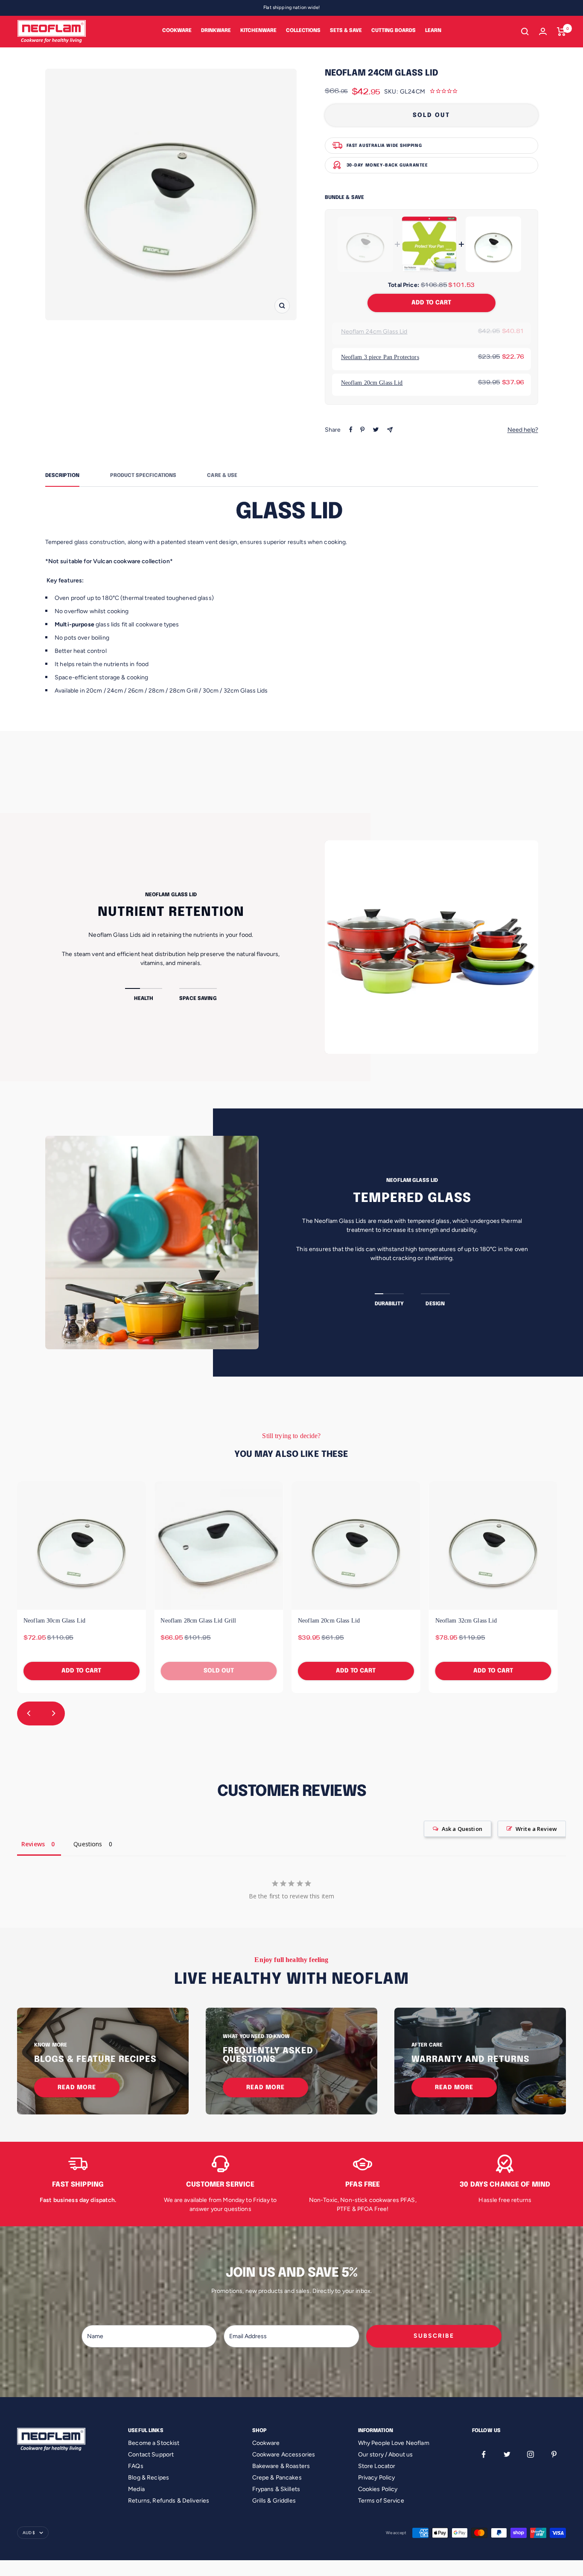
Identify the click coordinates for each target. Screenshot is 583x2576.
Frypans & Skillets (276, 2489)
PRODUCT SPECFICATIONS (143, 476)
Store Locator (377, 2466)
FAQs (136, 2466)
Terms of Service (381, 2501)
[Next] (53, 1713)
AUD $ (29, 2533)
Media (136, 2489)
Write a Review (536, 1829)
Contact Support (151, 2455)
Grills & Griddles (274, 2501)
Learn (433, 31)
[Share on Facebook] (351, 430)
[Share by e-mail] (390, 430)
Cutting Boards (394, 31)
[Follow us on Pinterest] (554, 2455)
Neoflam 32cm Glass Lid (466, 1621)
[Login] (543, 31)
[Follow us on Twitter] (507, 2455)
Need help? (523, 430)
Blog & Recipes (149, 2478)
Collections (303, 31)
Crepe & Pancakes (277, 2478)
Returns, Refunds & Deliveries (169, 2501)
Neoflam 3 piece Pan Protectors (380, 357)
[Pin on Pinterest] (362, 430)
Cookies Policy (378, 2489)
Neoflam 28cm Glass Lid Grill (198, 1621)
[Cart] (561, 32)
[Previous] (29, 1713)
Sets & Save (346, 31)
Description (62, 476)
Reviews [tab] (33, 1844)
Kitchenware (258, 31)
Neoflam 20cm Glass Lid (372, 383)
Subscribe (434, 2336)
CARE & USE (222, 476)
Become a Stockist (154, 2443)
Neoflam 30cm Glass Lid (54, 1621)
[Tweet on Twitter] (376, 430)
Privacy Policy (377, 2478)
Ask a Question (462, 1829)
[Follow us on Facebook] (484, 2455)
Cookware (177, 31)
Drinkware (216, 31)
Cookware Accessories (284, 2455)
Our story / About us (386, 2455)
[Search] (525, 32)
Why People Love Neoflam (394, 2443)
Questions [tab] (88, 1844)
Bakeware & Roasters (281, 2466)
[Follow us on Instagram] (531, 2455)
